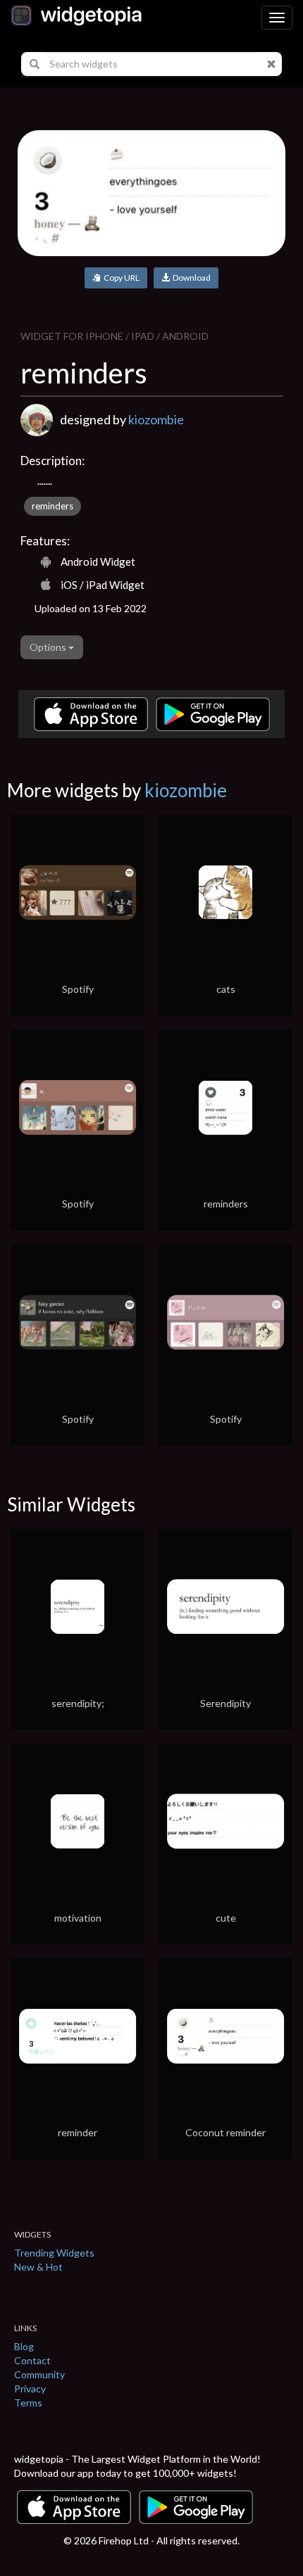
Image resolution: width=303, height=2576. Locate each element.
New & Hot (38, 2267)
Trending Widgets (54, 2253)
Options (49, 647)
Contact (32, 2360)
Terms (28, 2403)
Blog (24, 2346)
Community (39, 2374)
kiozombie (156, 419)
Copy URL (120, 278)
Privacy (30, 2388)
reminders (52, 506)
